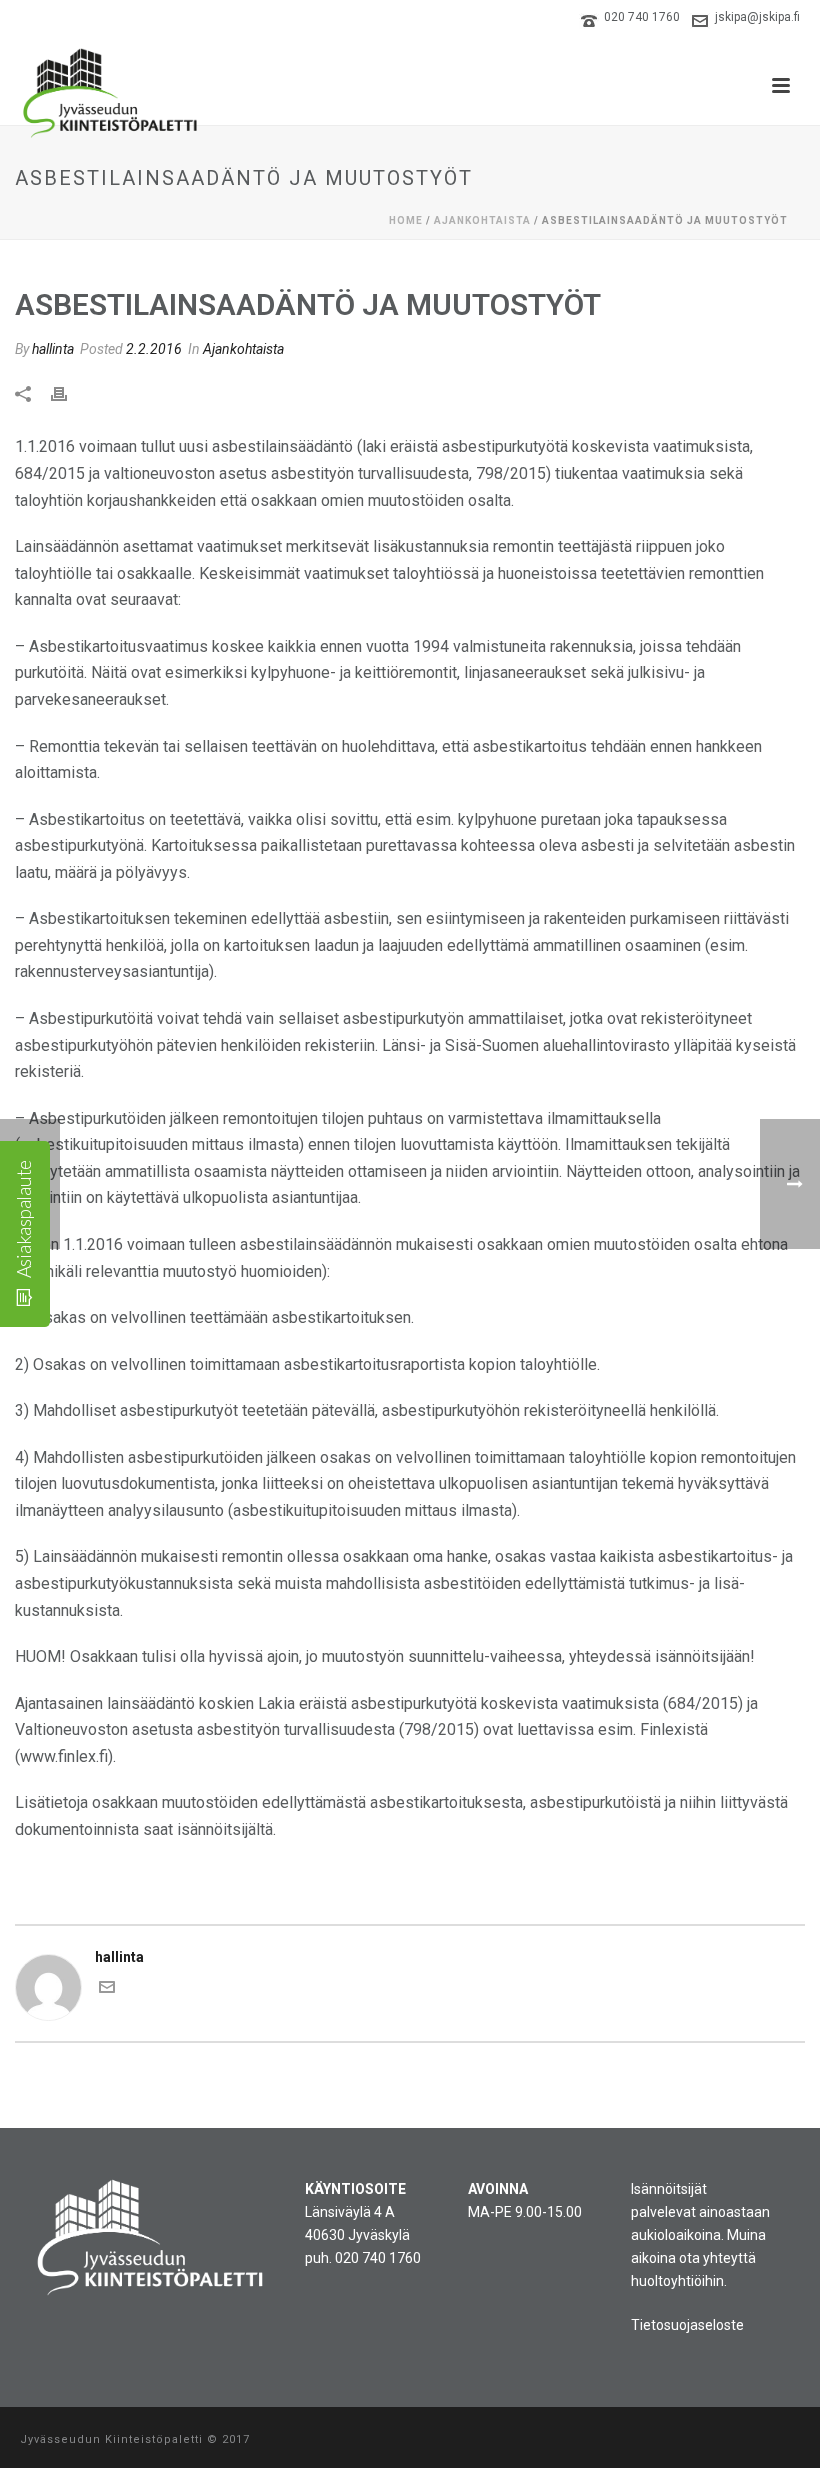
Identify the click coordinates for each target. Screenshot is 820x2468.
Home (406, 220)
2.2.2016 (154, 349)
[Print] (69, 392)
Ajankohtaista (482, 220)
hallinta (53, 349)
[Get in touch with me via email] (107, 1990)
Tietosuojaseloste (687, 2325)
